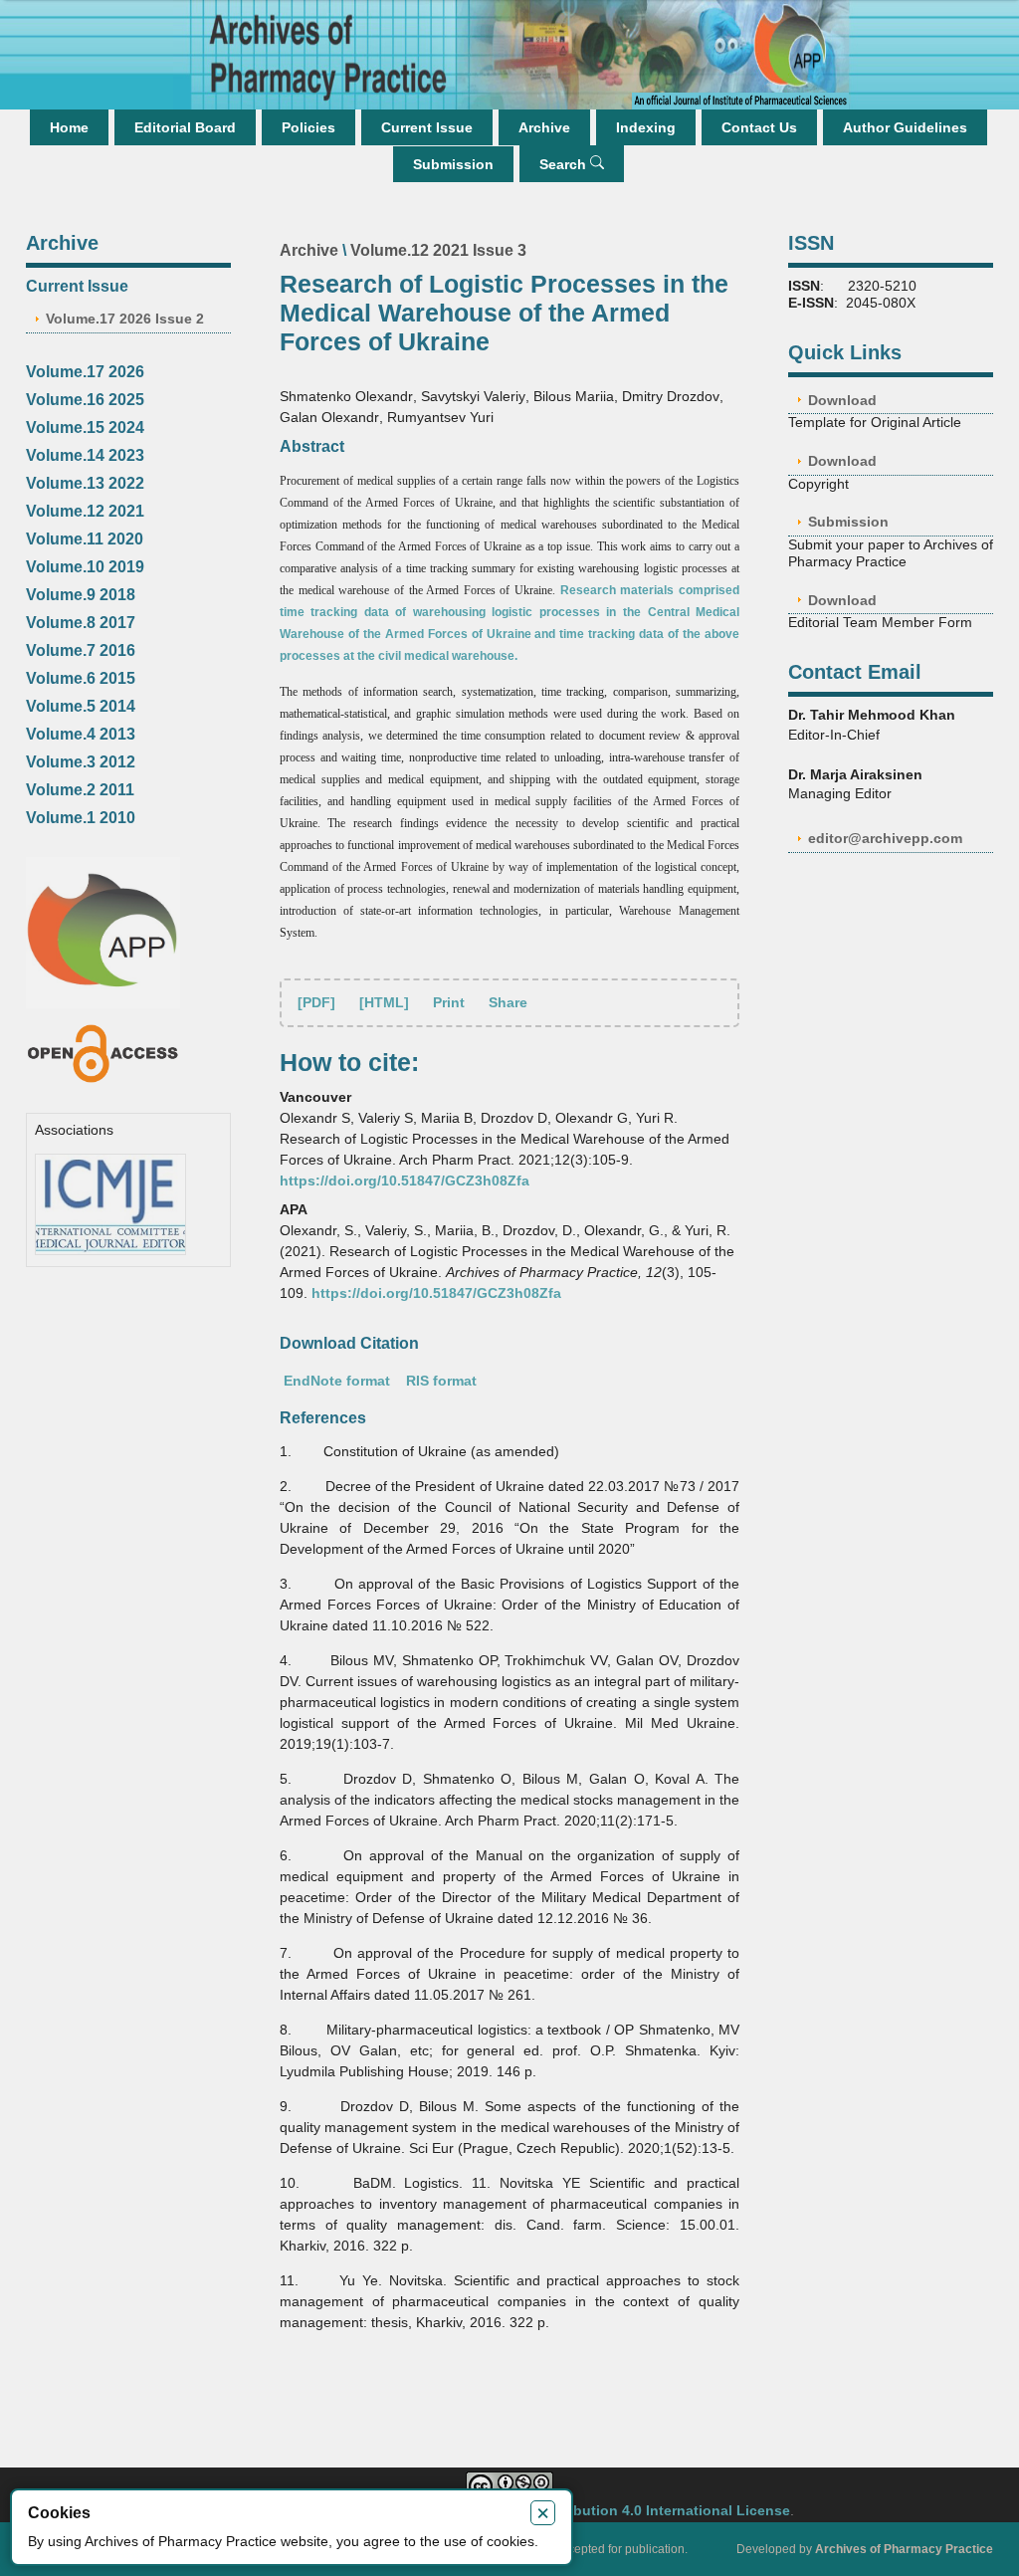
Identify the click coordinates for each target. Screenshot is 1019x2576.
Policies (308, 127)
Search (565, 164)
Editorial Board (185, 127)
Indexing (646, 127)
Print (449, 1002)
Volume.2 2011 (80, 790)
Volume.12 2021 (85, 511)
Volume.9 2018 (81, 595)
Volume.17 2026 (85, 372)
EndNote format (337, 1381)
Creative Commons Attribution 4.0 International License (602, 2510)
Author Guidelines (905, 127)
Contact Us (759, 127)
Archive (544, 127)
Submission (453, 164)
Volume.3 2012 (81, 762)
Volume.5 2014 (81, 706)
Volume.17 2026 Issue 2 (125, 319)
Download (842, 400)
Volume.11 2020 (85, 539)
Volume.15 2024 (85, 428)
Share (508, 1002)
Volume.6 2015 (81, 678)
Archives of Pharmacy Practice (904, 2549)
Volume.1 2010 (81, 818)
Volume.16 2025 (85, 400)
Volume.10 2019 (85, 567)
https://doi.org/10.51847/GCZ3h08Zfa (405, 1181)
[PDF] (316, 1002)
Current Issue (427, 127)
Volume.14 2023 (85, 455)
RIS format (441, 1381)
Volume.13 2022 (85, 483)
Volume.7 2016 (81, 650)
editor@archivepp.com (885, 838)
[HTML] (384, 1002)
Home (69, 127)
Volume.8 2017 (81, 623)
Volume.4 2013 (81, 734)
